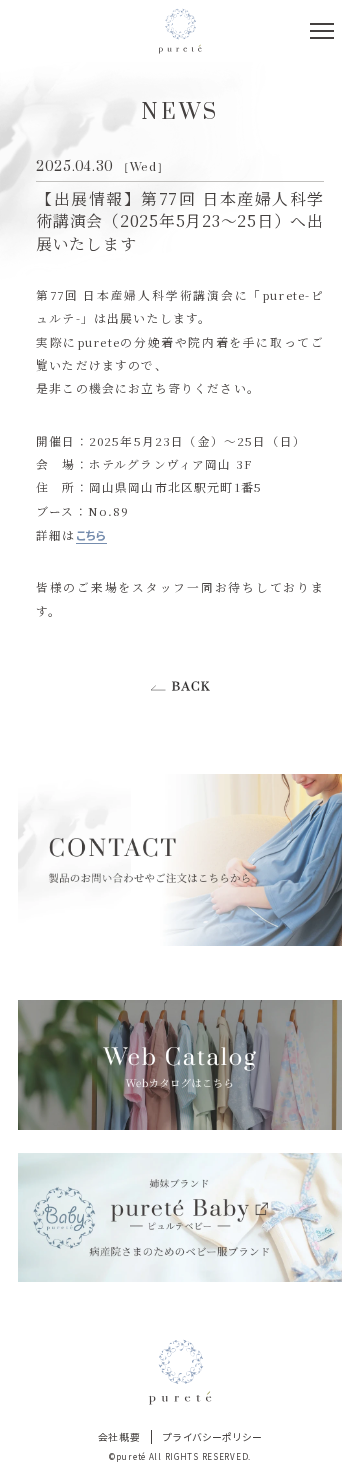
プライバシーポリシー (212, 1437)
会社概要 (119, 1437)
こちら (91, 534)
